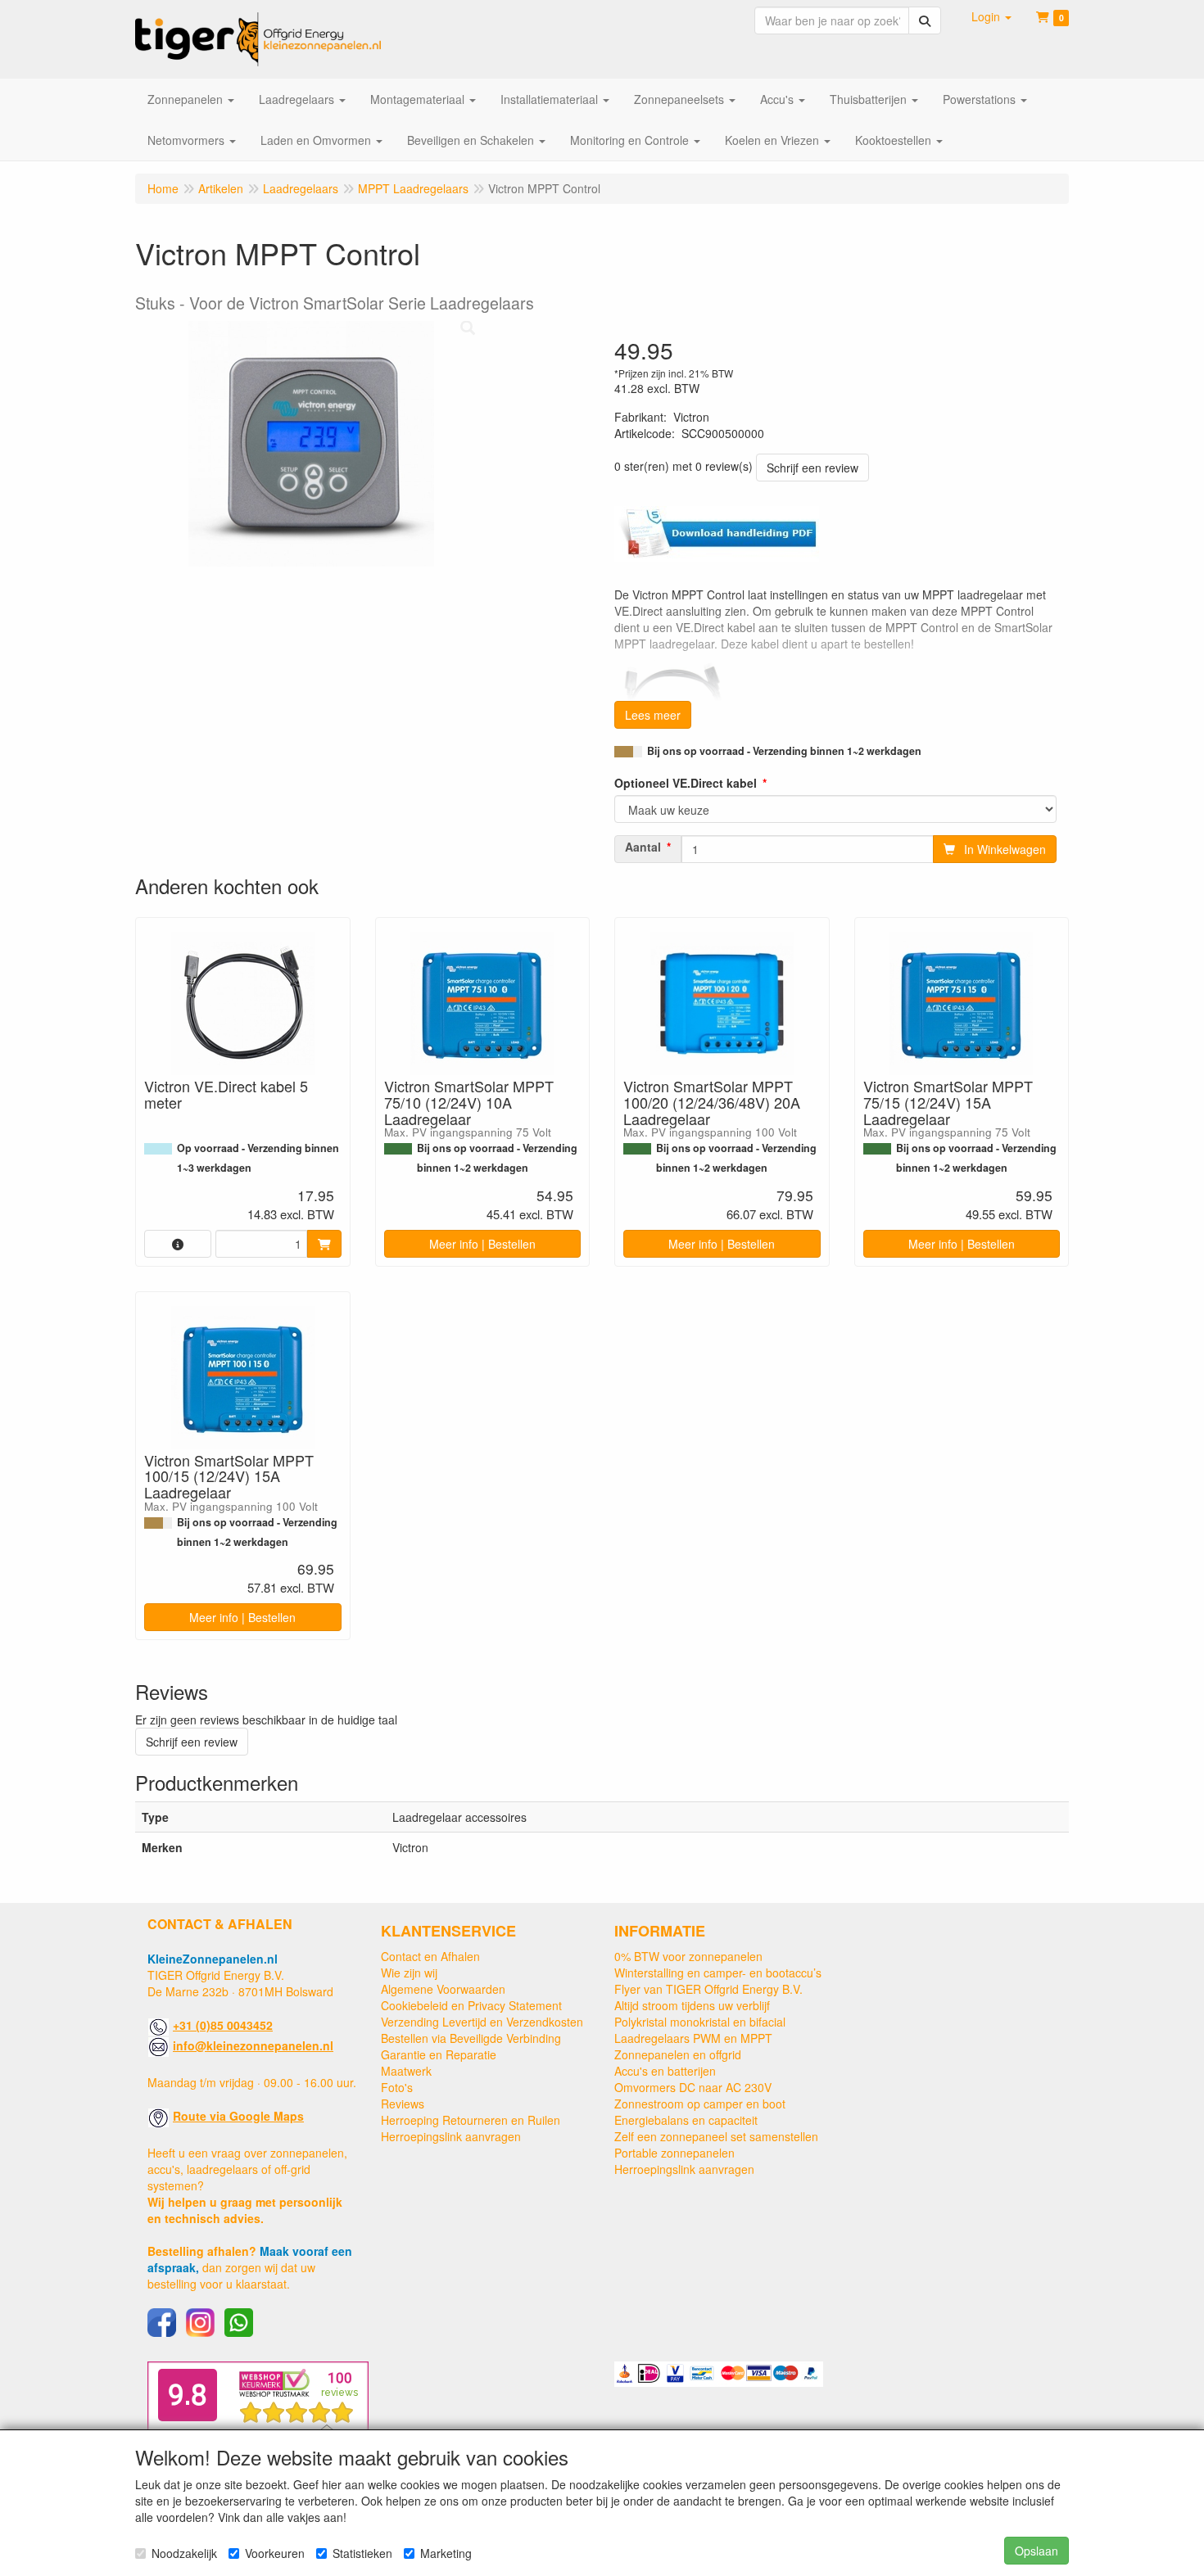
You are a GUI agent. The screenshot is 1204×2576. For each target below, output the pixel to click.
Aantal (643, 847)
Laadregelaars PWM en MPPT (693, 2038)
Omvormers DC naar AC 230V (693, 2087)
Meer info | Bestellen (482, 1244)
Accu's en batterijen (665, 2071)
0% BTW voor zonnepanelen (688, 1956)
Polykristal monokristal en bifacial (700, 2022)
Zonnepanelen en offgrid (678, 2054)
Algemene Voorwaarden (443, 1989)
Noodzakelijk (184, 2553)
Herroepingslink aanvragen (451, 2136)
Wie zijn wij (409, 1973)
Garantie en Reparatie (439, 2054)
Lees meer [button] (653, 715)
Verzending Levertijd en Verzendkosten (482, 2022)
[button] (991, 16)
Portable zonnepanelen (674, 2153)
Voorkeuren (275, 2553)
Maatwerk (406, 2071)
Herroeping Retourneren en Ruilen (471, 2120)
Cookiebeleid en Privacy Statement (471, 2005)
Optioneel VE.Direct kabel (686, 783)
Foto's (397, 2087)
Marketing (446, 2553)
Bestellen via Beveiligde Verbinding (471, 2038)
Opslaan (1037, 2551)
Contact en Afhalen (430, 1956)
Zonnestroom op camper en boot (700, 2104)
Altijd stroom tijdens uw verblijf (692, 2005)
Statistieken (362, 2553)
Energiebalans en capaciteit (686, 2120)
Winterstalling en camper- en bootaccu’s (718, 1973)
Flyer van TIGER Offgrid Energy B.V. (708, 1989)
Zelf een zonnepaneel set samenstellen (716, 2136)
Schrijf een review (812, 468)
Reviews (403, 2104)
